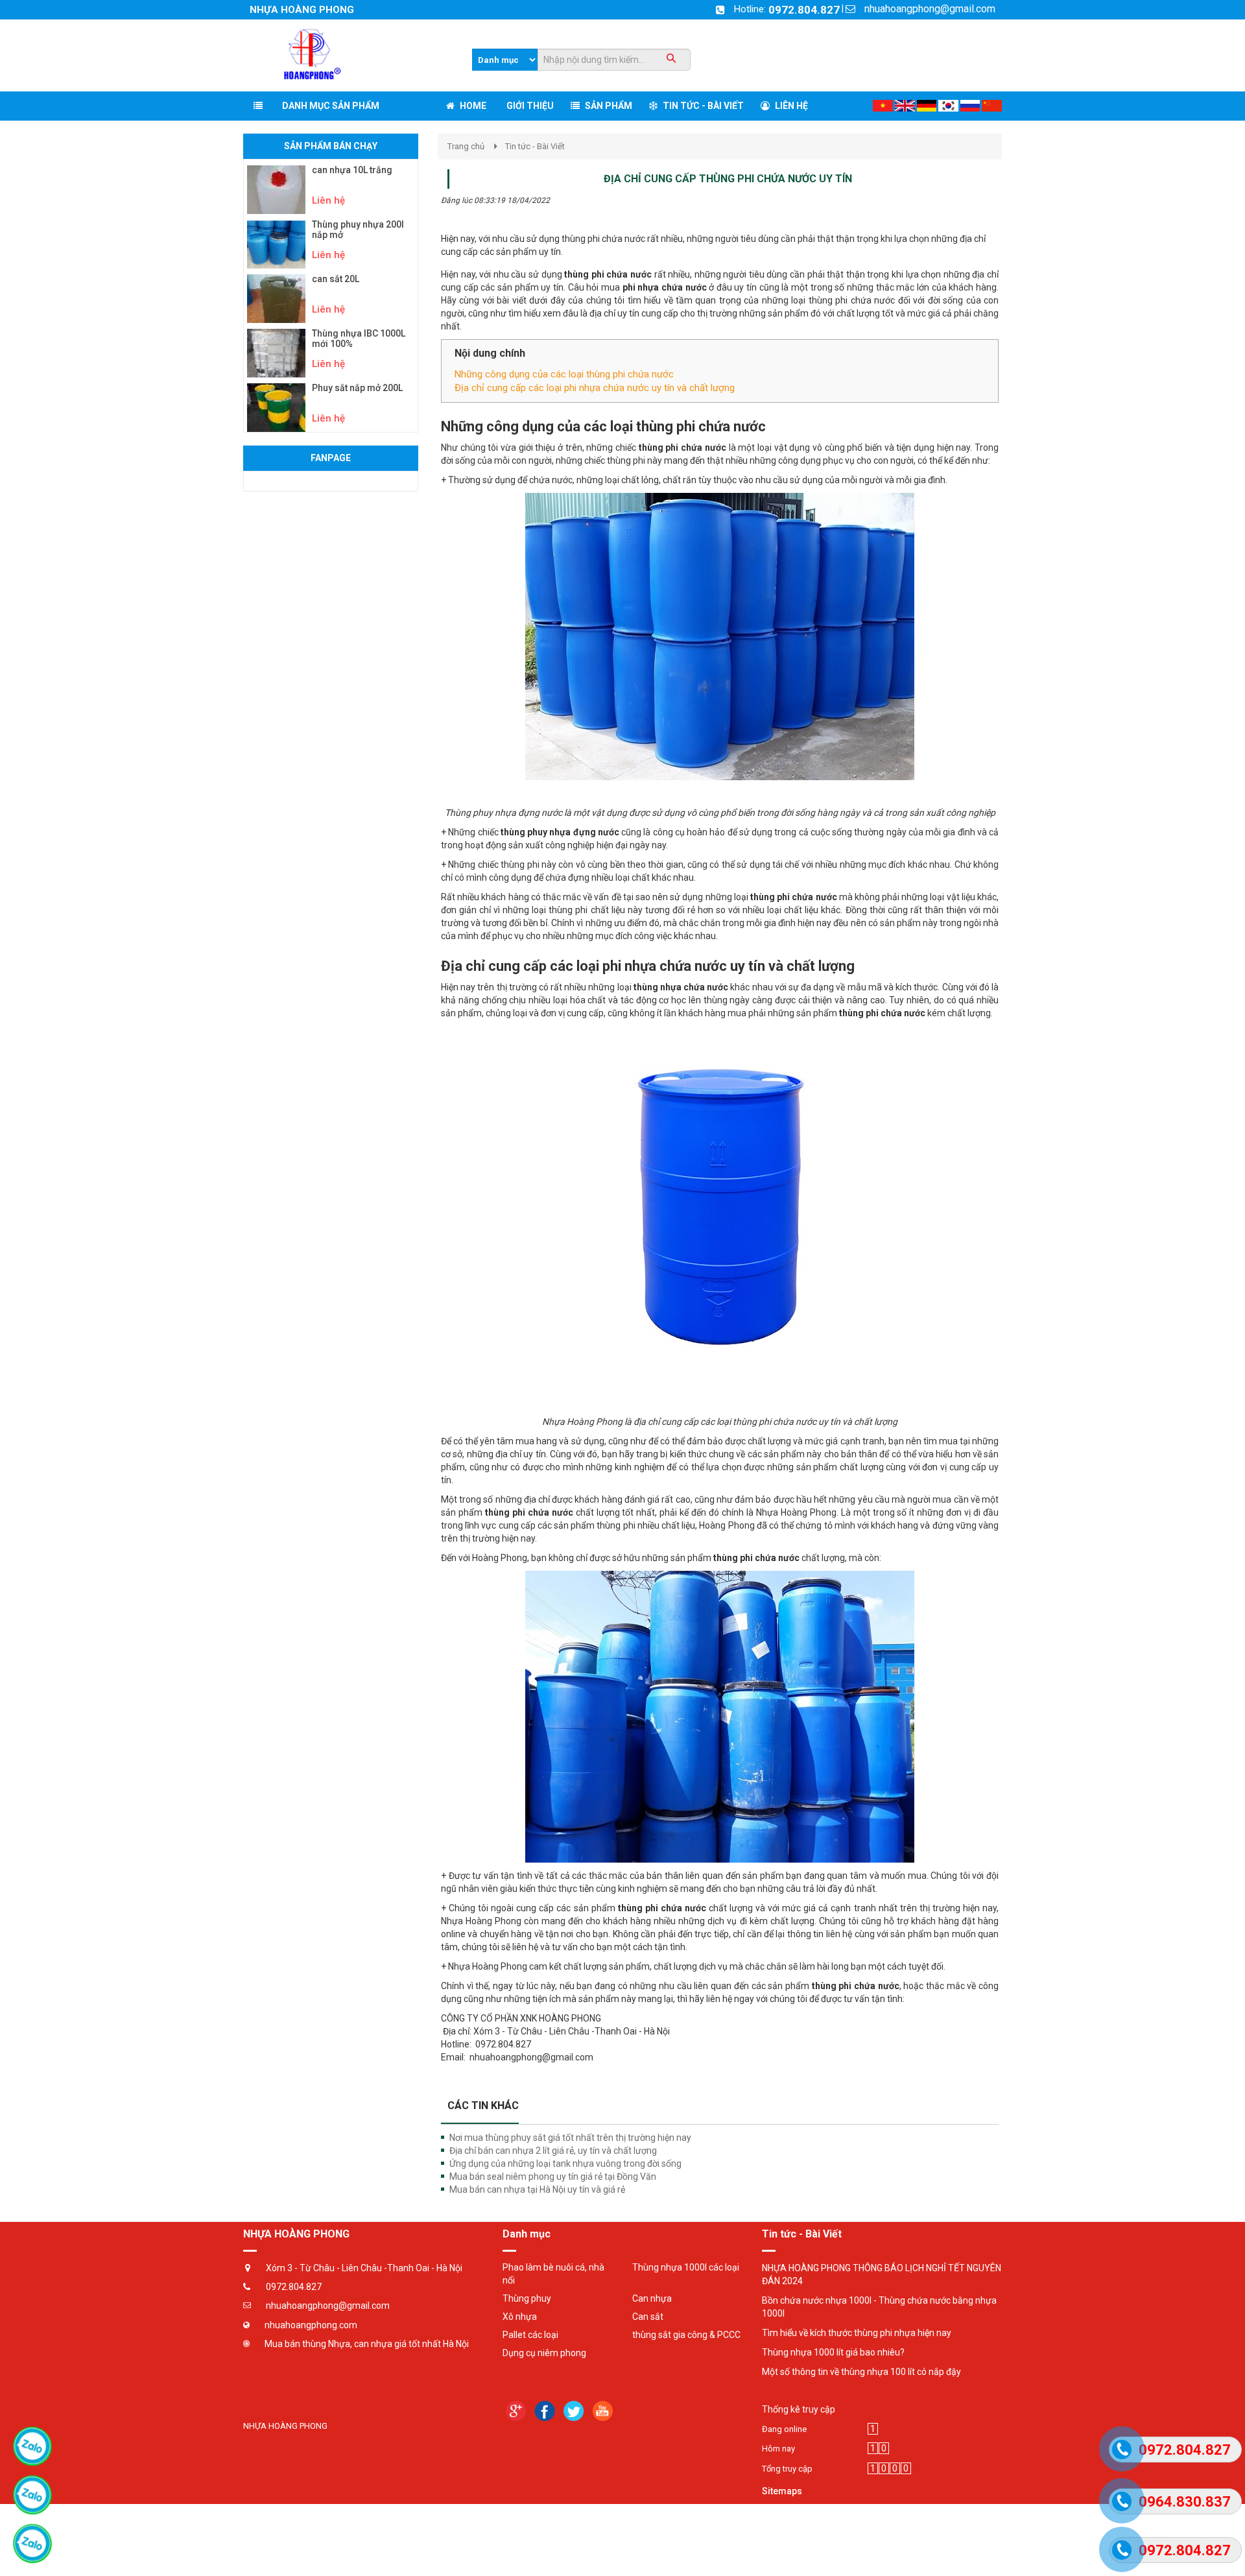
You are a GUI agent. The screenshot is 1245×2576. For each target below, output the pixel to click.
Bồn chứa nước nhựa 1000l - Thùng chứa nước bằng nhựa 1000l (879, 2307)
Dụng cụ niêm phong (544, 2353)
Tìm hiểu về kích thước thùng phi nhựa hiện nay (857, 2333)
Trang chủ (466, 146)
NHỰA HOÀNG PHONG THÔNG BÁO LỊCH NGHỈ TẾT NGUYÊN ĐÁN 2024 (882, 2274)
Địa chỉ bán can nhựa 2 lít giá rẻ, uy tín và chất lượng (553, 2151)
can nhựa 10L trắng (352, 170)
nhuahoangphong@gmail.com (930, 9)
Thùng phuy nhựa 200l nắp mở (358, 230)
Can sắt (648, 2317)
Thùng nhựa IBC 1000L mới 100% (359, 339)
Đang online (784, 2429)
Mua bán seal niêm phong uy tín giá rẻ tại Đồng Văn (553, 2176)
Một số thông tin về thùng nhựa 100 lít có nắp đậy (861, 2372)
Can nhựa (652, 2298)
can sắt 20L (336, 279)
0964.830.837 (1185, 2502)
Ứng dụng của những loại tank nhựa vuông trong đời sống (565, 2164)
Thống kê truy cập (799, 2409)
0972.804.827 (804, 10)
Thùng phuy (527, 2298)
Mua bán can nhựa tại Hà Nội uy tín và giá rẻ (537, 2189)
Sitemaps (782, 2491)
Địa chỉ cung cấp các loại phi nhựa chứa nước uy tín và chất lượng (595, 388)
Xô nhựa (520, 2317)
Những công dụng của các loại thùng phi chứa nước (564, 374)
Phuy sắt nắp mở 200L (357, 388)
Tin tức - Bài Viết (535, 146)
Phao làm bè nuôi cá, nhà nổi (553, 2274)
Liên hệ (328, 200)
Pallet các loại (530, 2335)
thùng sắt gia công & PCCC (686, 2335)
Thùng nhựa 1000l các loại (686, 2267)
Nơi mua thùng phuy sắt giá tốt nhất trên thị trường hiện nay (570, 2138)
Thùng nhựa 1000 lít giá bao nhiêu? (833, 2352)
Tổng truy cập (787, 2469)
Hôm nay (778, 2449)
